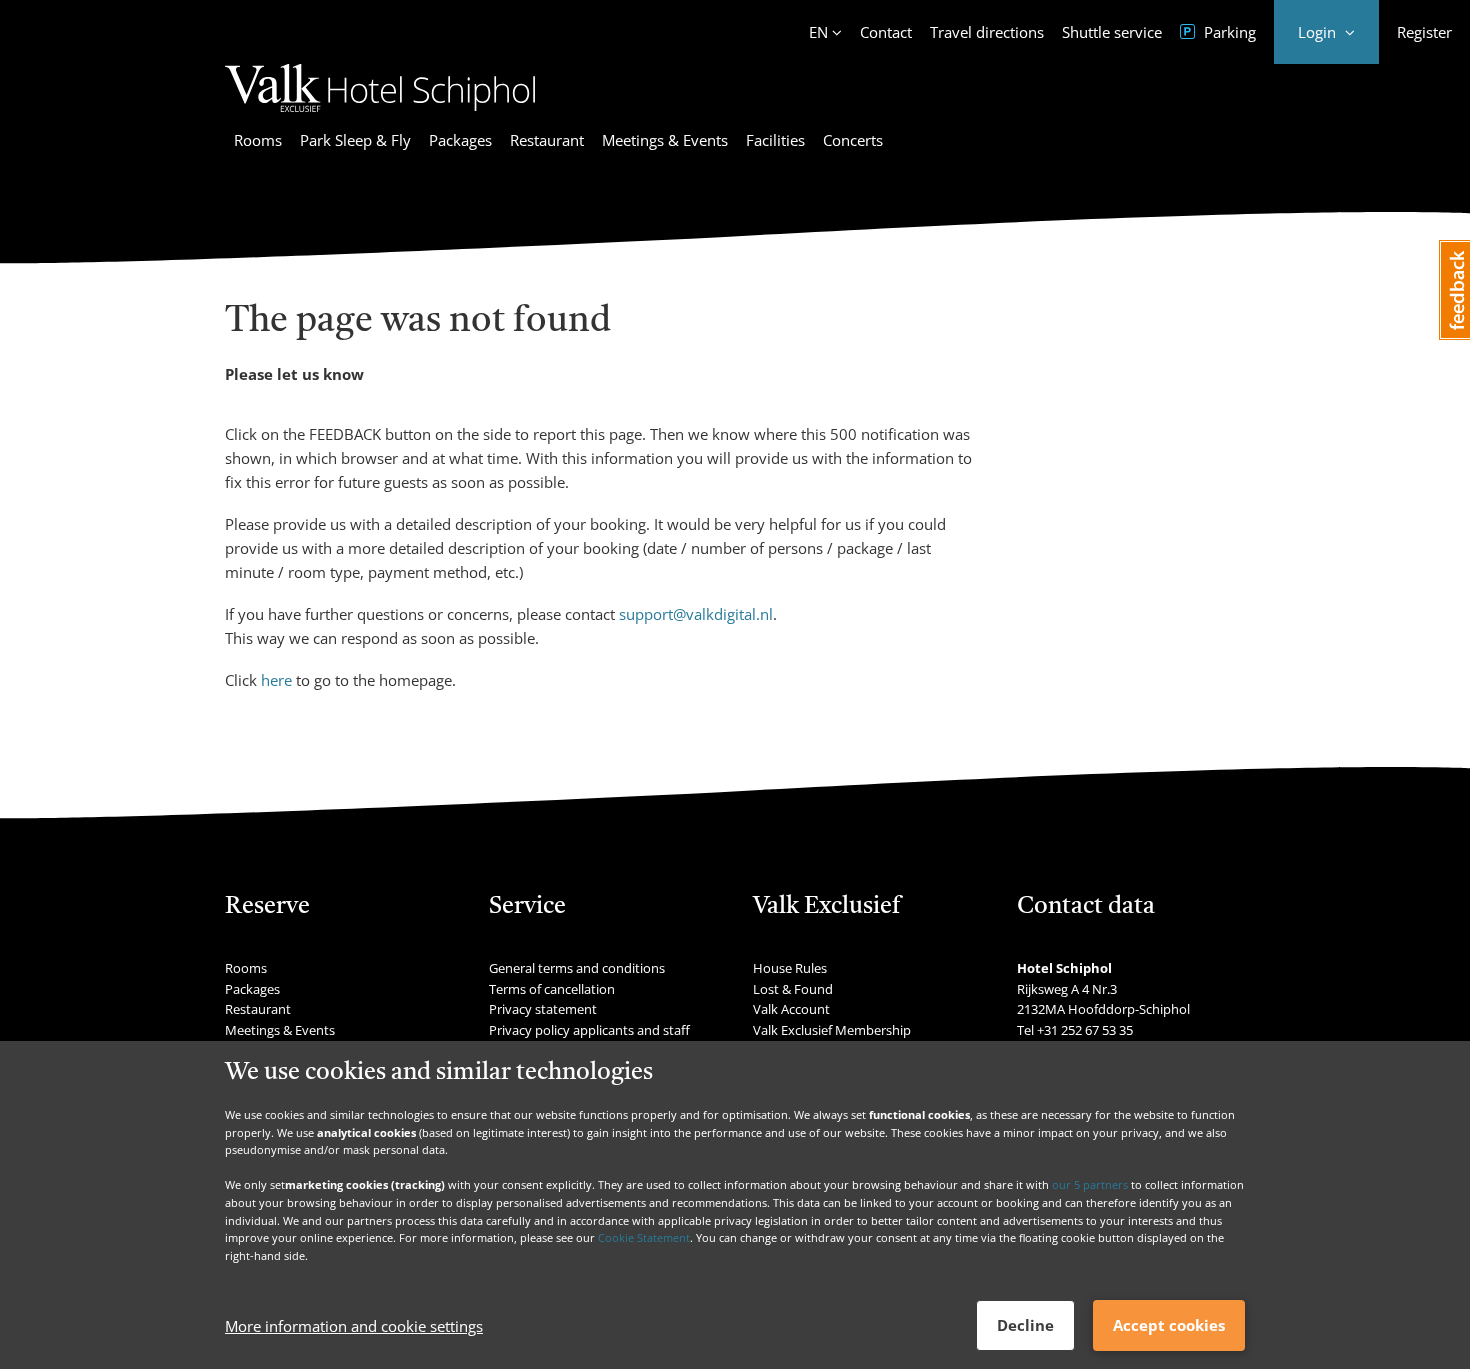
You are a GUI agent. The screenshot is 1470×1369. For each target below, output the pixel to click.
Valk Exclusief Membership (832, 1030)
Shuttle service (1112, 32)
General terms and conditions (577, 968)
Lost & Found (793, 989)
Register (1424, 32)
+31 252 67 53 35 (1085, 1030)
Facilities (775, 140)
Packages (460, 140)
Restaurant (547, 140)
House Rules (790, 968)
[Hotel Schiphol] (380, 115)
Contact (886, 32)
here (276, 680)
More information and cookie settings (354, 1326)
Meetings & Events (665, 140)
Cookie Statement (644, 1237)
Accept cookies (1169, 1325)
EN (818, 32)
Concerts (853, 140)
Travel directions (987, 32)
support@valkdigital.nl (696, 614)
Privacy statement (543, 1009)
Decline (1025, 1325)
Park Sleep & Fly (355, 140)
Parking (1228, 32)
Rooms (258, 140)
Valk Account (791, 1009)
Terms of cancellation (552, 989)
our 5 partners (1090, 1184)
